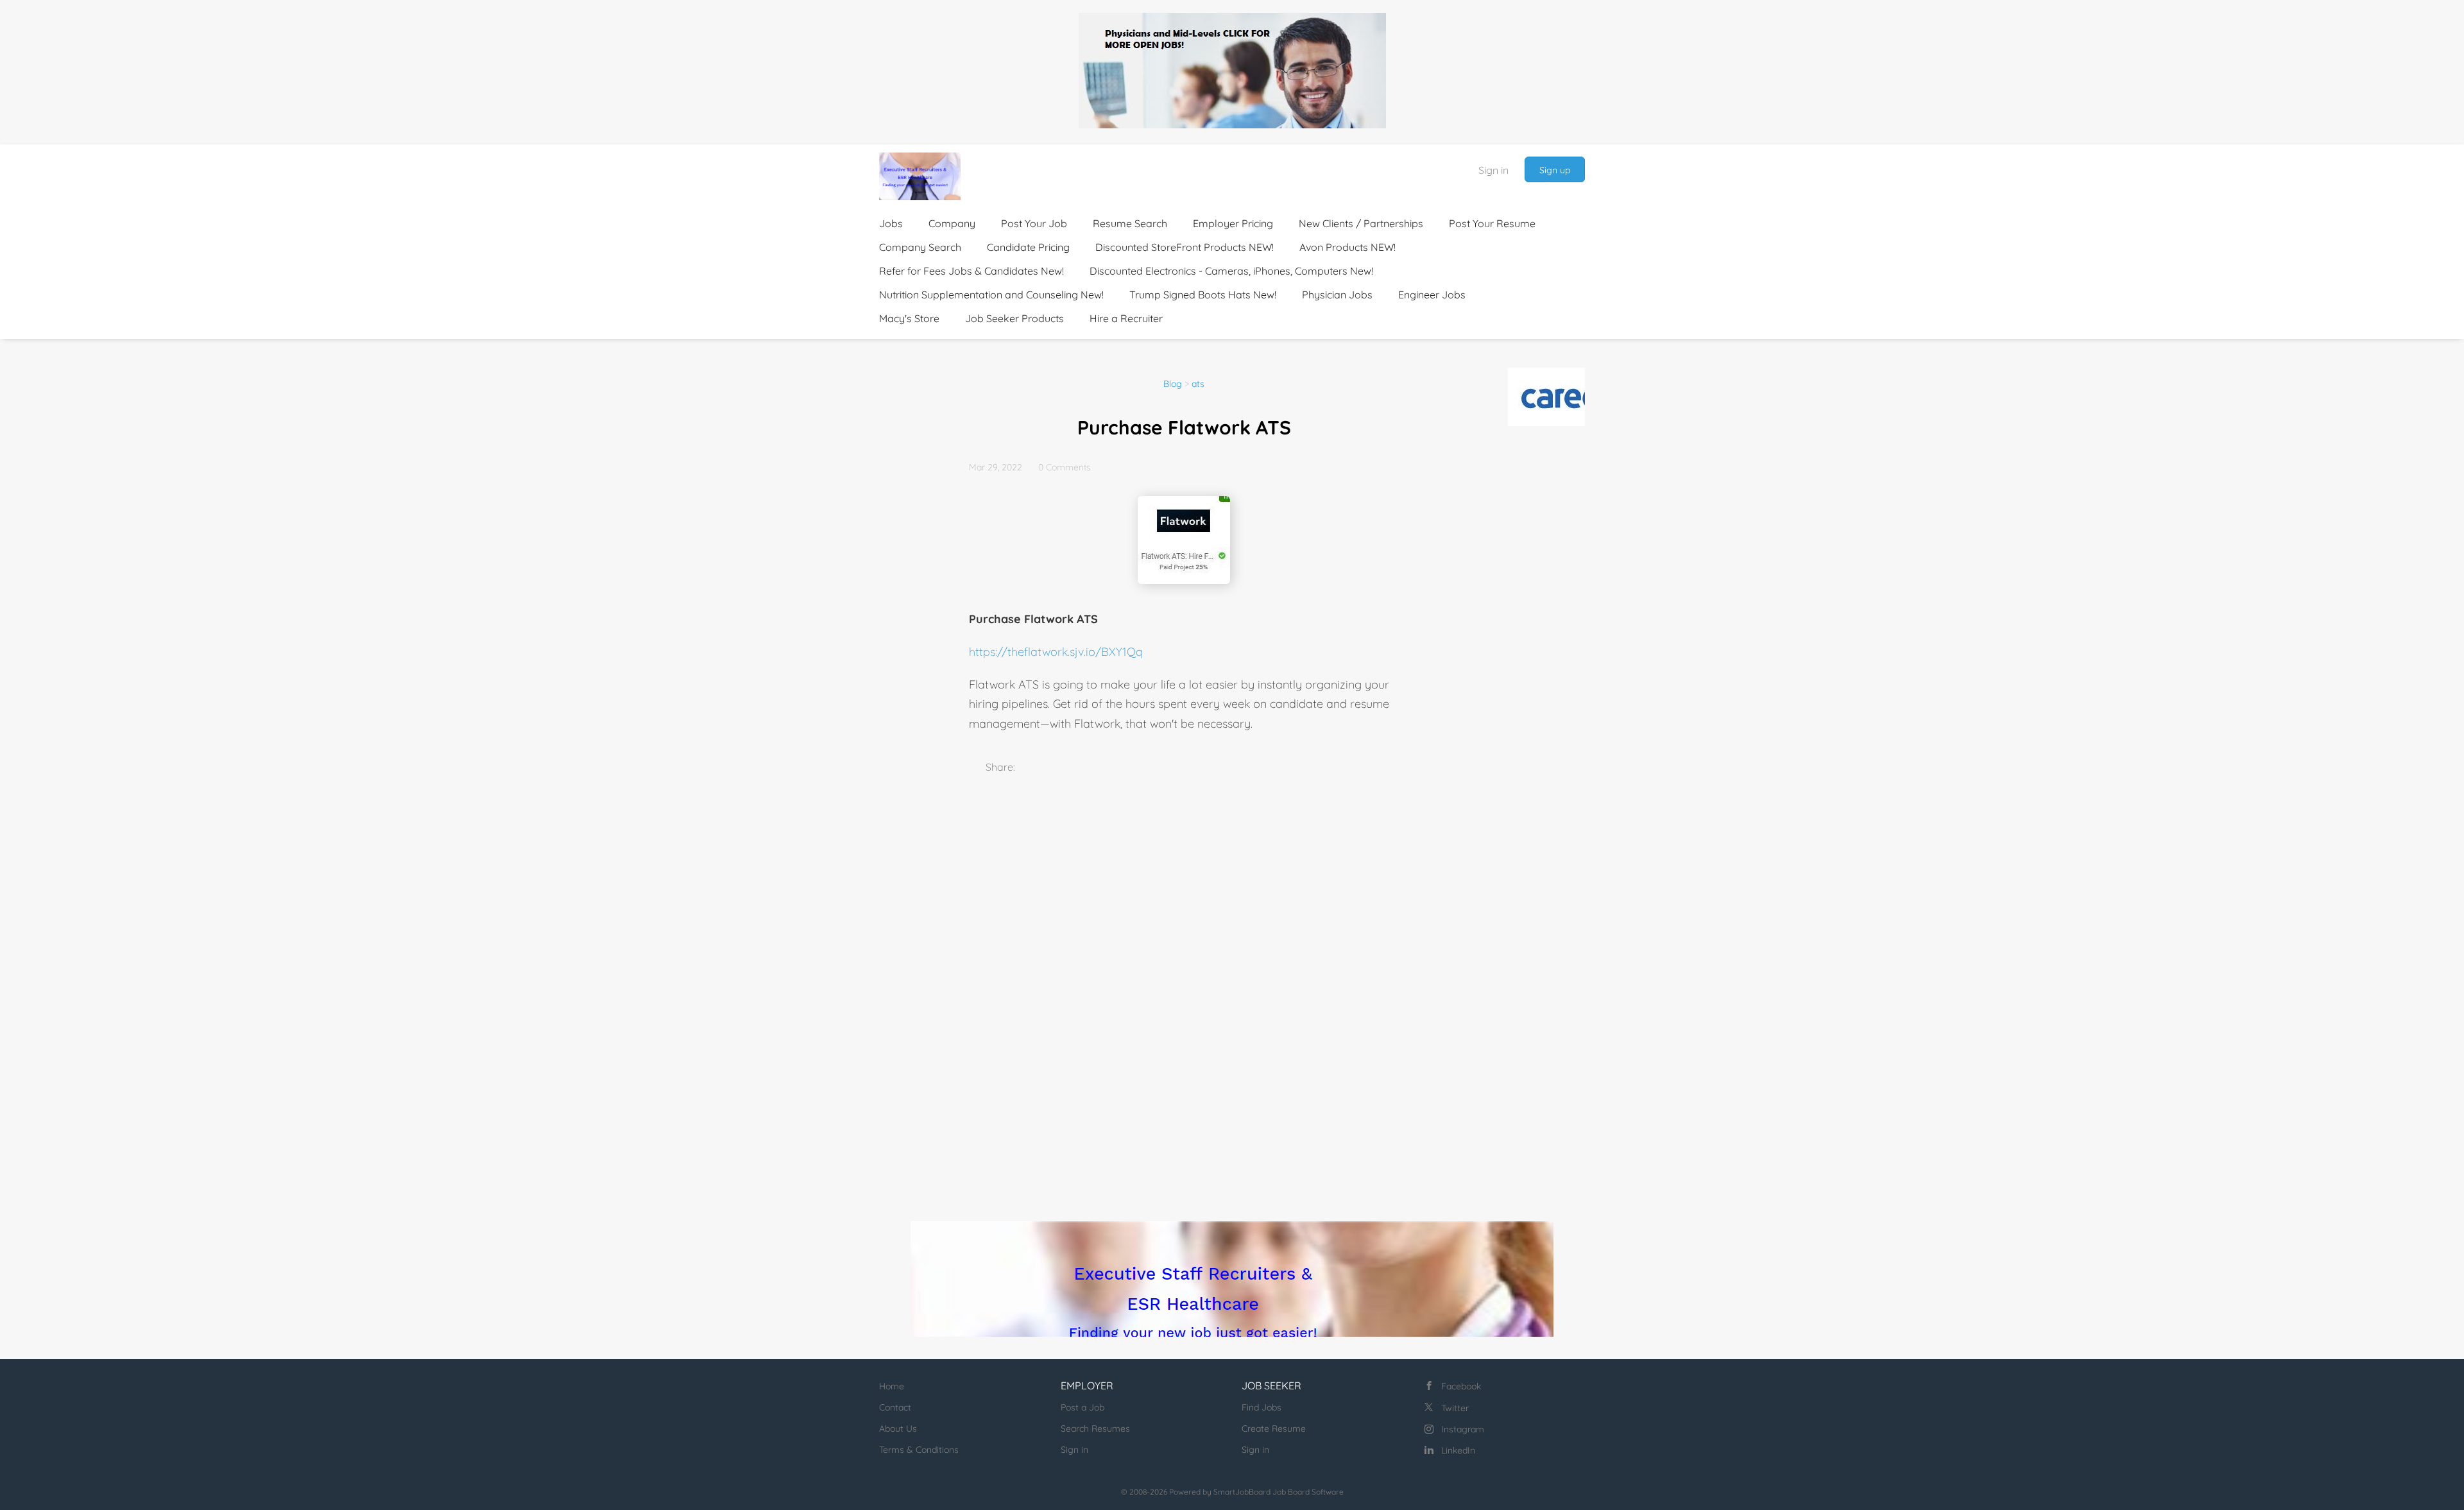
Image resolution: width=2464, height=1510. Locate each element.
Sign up (1555, 170)
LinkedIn (1458, 1450)
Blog (1173, 384)
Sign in (1493, 170)
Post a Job (1082, 1407)
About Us (898, 1428)
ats (1198, 384)
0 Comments (1065, 467)
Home (892, 1386)
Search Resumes (1095, 1428)
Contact (895, 1407)
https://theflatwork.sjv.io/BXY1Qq (1056, 652)
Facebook (1461, 1386)
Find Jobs (1262, 1407)
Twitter (1455, 1408)
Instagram (1463, 1429)
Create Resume (1274, 1428)
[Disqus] (1184, 974)
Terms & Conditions (919, 1450)
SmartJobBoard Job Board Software (1279, 1492)
